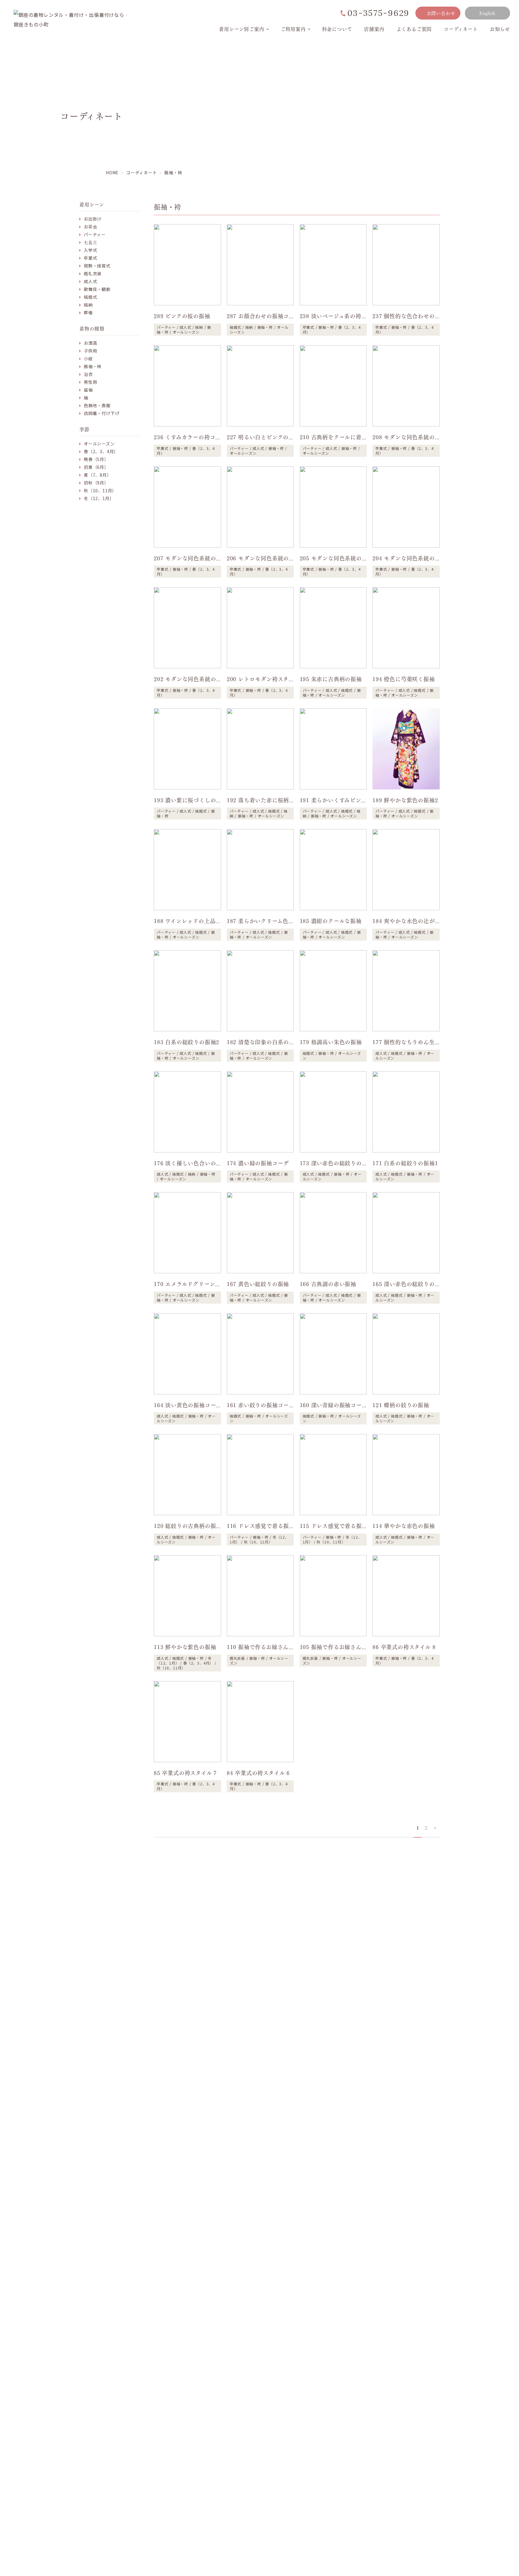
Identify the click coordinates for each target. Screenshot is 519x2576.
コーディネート (461, 29)
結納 (88, 305)
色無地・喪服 (97, 405)
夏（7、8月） (98, 475)
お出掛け (93, 219)
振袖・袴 (93, 366)
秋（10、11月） (100, 490)
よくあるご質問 (414, 29)
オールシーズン (99, 444)
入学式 (90, 250)
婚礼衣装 (93, 273)
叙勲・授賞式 (97, 266)
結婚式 (90, 297)
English (487, 13)
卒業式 (90, 258)
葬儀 (88, 313)
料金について (337, 29)
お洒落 (90, 343)
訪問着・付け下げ (102, 413)
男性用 (90, 382)
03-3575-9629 (378, 13)
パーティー (95, 234)
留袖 (88, 390)
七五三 (90, 242)
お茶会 (90, 227)
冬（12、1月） (99, 498)
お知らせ (500, 29)
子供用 (90, 351)
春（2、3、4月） (101, 451)
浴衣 (88, 374)
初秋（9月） (96, 483)
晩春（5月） (96, 459)
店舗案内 (374, 29)
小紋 (88, 359)
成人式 (90, 281)
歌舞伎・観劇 (97, 289)
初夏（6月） (96, 467)
